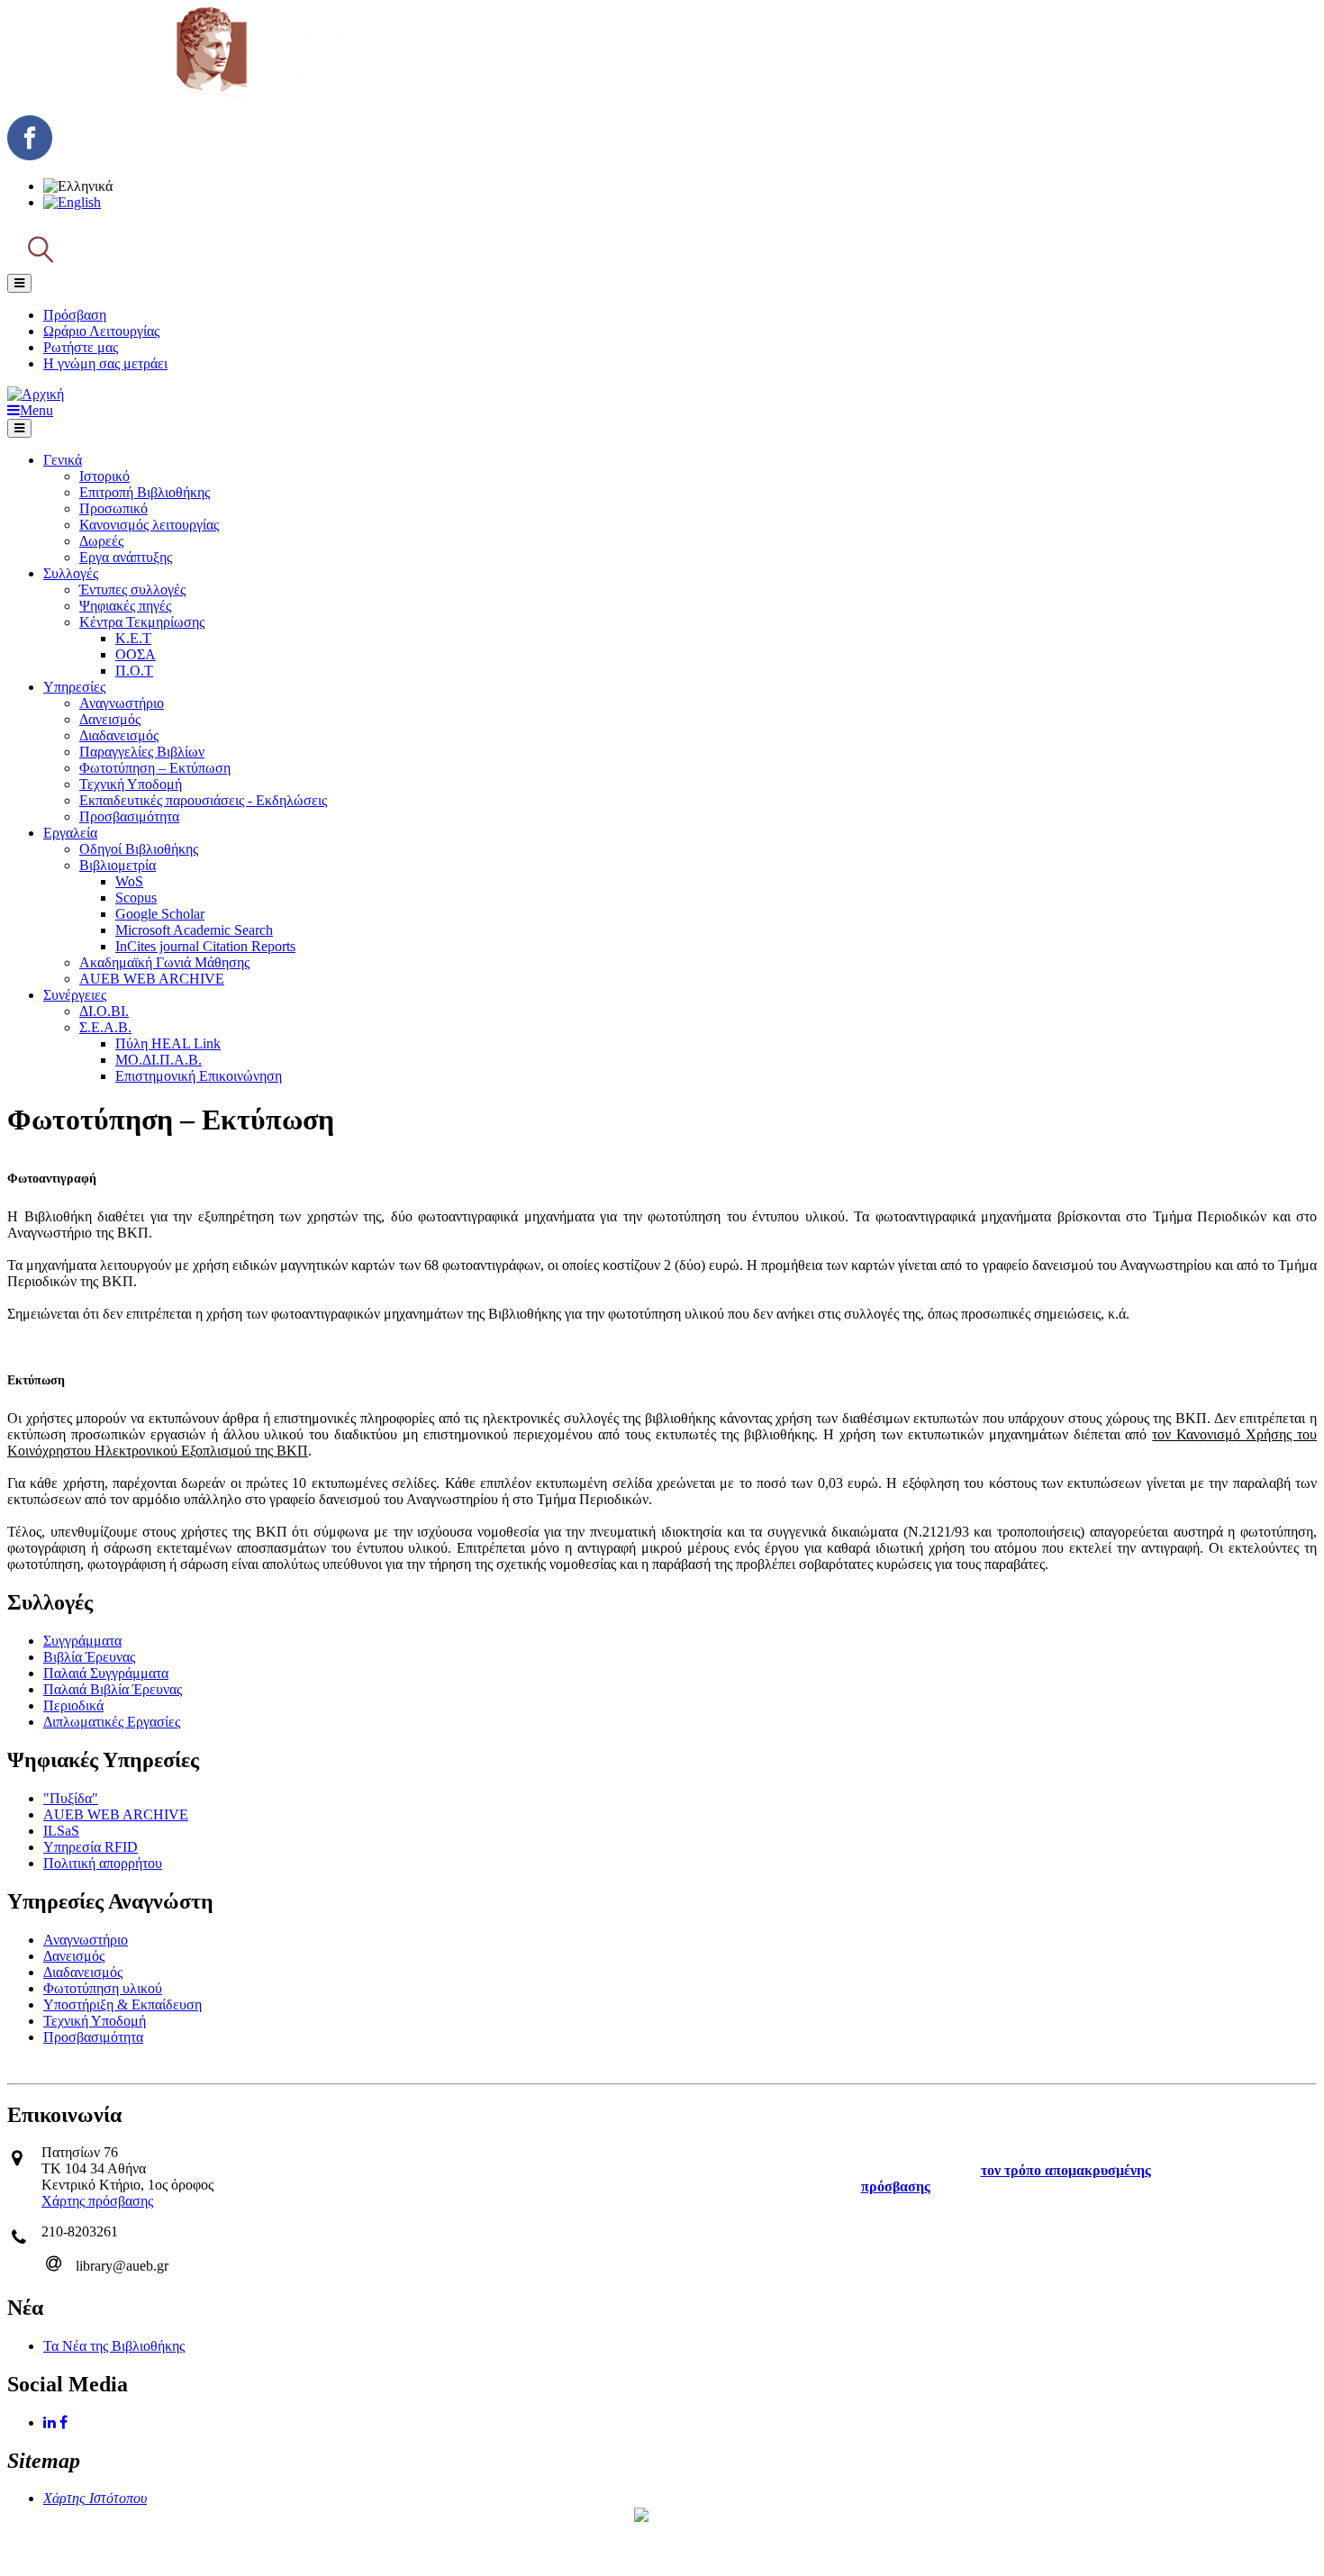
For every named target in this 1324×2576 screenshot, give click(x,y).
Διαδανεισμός (119, 735)
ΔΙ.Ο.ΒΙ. (104, 1011)
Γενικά (63, 460)
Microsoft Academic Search (194, 930)
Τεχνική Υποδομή (131, 784)
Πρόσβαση (75, 315)
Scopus (136, 898)
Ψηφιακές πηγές (125, 606)
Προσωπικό (113, 508)
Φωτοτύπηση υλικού (103, 1988)
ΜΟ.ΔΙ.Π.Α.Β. (159, 1060)
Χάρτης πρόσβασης (97, 2201)
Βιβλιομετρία (118, 865)
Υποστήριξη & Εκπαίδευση (122, 2005)
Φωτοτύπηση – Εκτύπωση (155, 768)
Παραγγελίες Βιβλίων (142, 752)
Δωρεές (101, 541)
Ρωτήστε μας (81, 347)
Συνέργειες (75, 995)
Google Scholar (160, 914)
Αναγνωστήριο (122, 703)
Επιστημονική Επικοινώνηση (199, 1076)
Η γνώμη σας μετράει (105, 363)
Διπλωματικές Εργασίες (112, 1722)
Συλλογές (71, 573)
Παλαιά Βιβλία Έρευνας (113, 1689)
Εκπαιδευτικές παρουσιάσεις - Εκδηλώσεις (203, 800)
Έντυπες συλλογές (132, 590)
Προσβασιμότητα (129, 816)
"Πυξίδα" (71, 1798)
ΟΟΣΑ (136, 654)
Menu (36, 410)
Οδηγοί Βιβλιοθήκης (139, 849)
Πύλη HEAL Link (168, 1043)
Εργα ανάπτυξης (126, 557)
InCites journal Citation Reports (205, 946)
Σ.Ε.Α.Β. (105, 1027)
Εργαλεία (70, 833)
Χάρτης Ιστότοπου (95, 2498)
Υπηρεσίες (74, 687)
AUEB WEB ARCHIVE (152, 979)
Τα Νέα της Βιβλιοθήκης (114, 2346)
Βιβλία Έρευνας (89, 1657)
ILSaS (61, 1831)
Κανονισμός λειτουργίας (149, 525)
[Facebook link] (65, 2422)
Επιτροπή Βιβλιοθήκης (145, 492)
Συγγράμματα (82, 1641)
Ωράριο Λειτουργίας (101, 331)
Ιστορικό (104, 476)
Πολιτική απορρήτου (103, 1863)
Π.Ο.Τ (134, 671)
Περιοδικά (73, 1705)
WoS (129, 881)
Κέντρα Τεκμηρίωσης (142, 622)
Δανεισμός (110, 719)
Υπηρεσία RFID (91, 1847)
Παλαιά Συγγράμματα (106, 1673)
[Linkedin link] (51, 2422)
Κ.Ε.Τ (133, 638)
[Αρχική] (211, 92)
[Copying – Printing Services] (72, 202)
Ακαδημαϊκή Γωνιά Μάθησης (164, 962)
